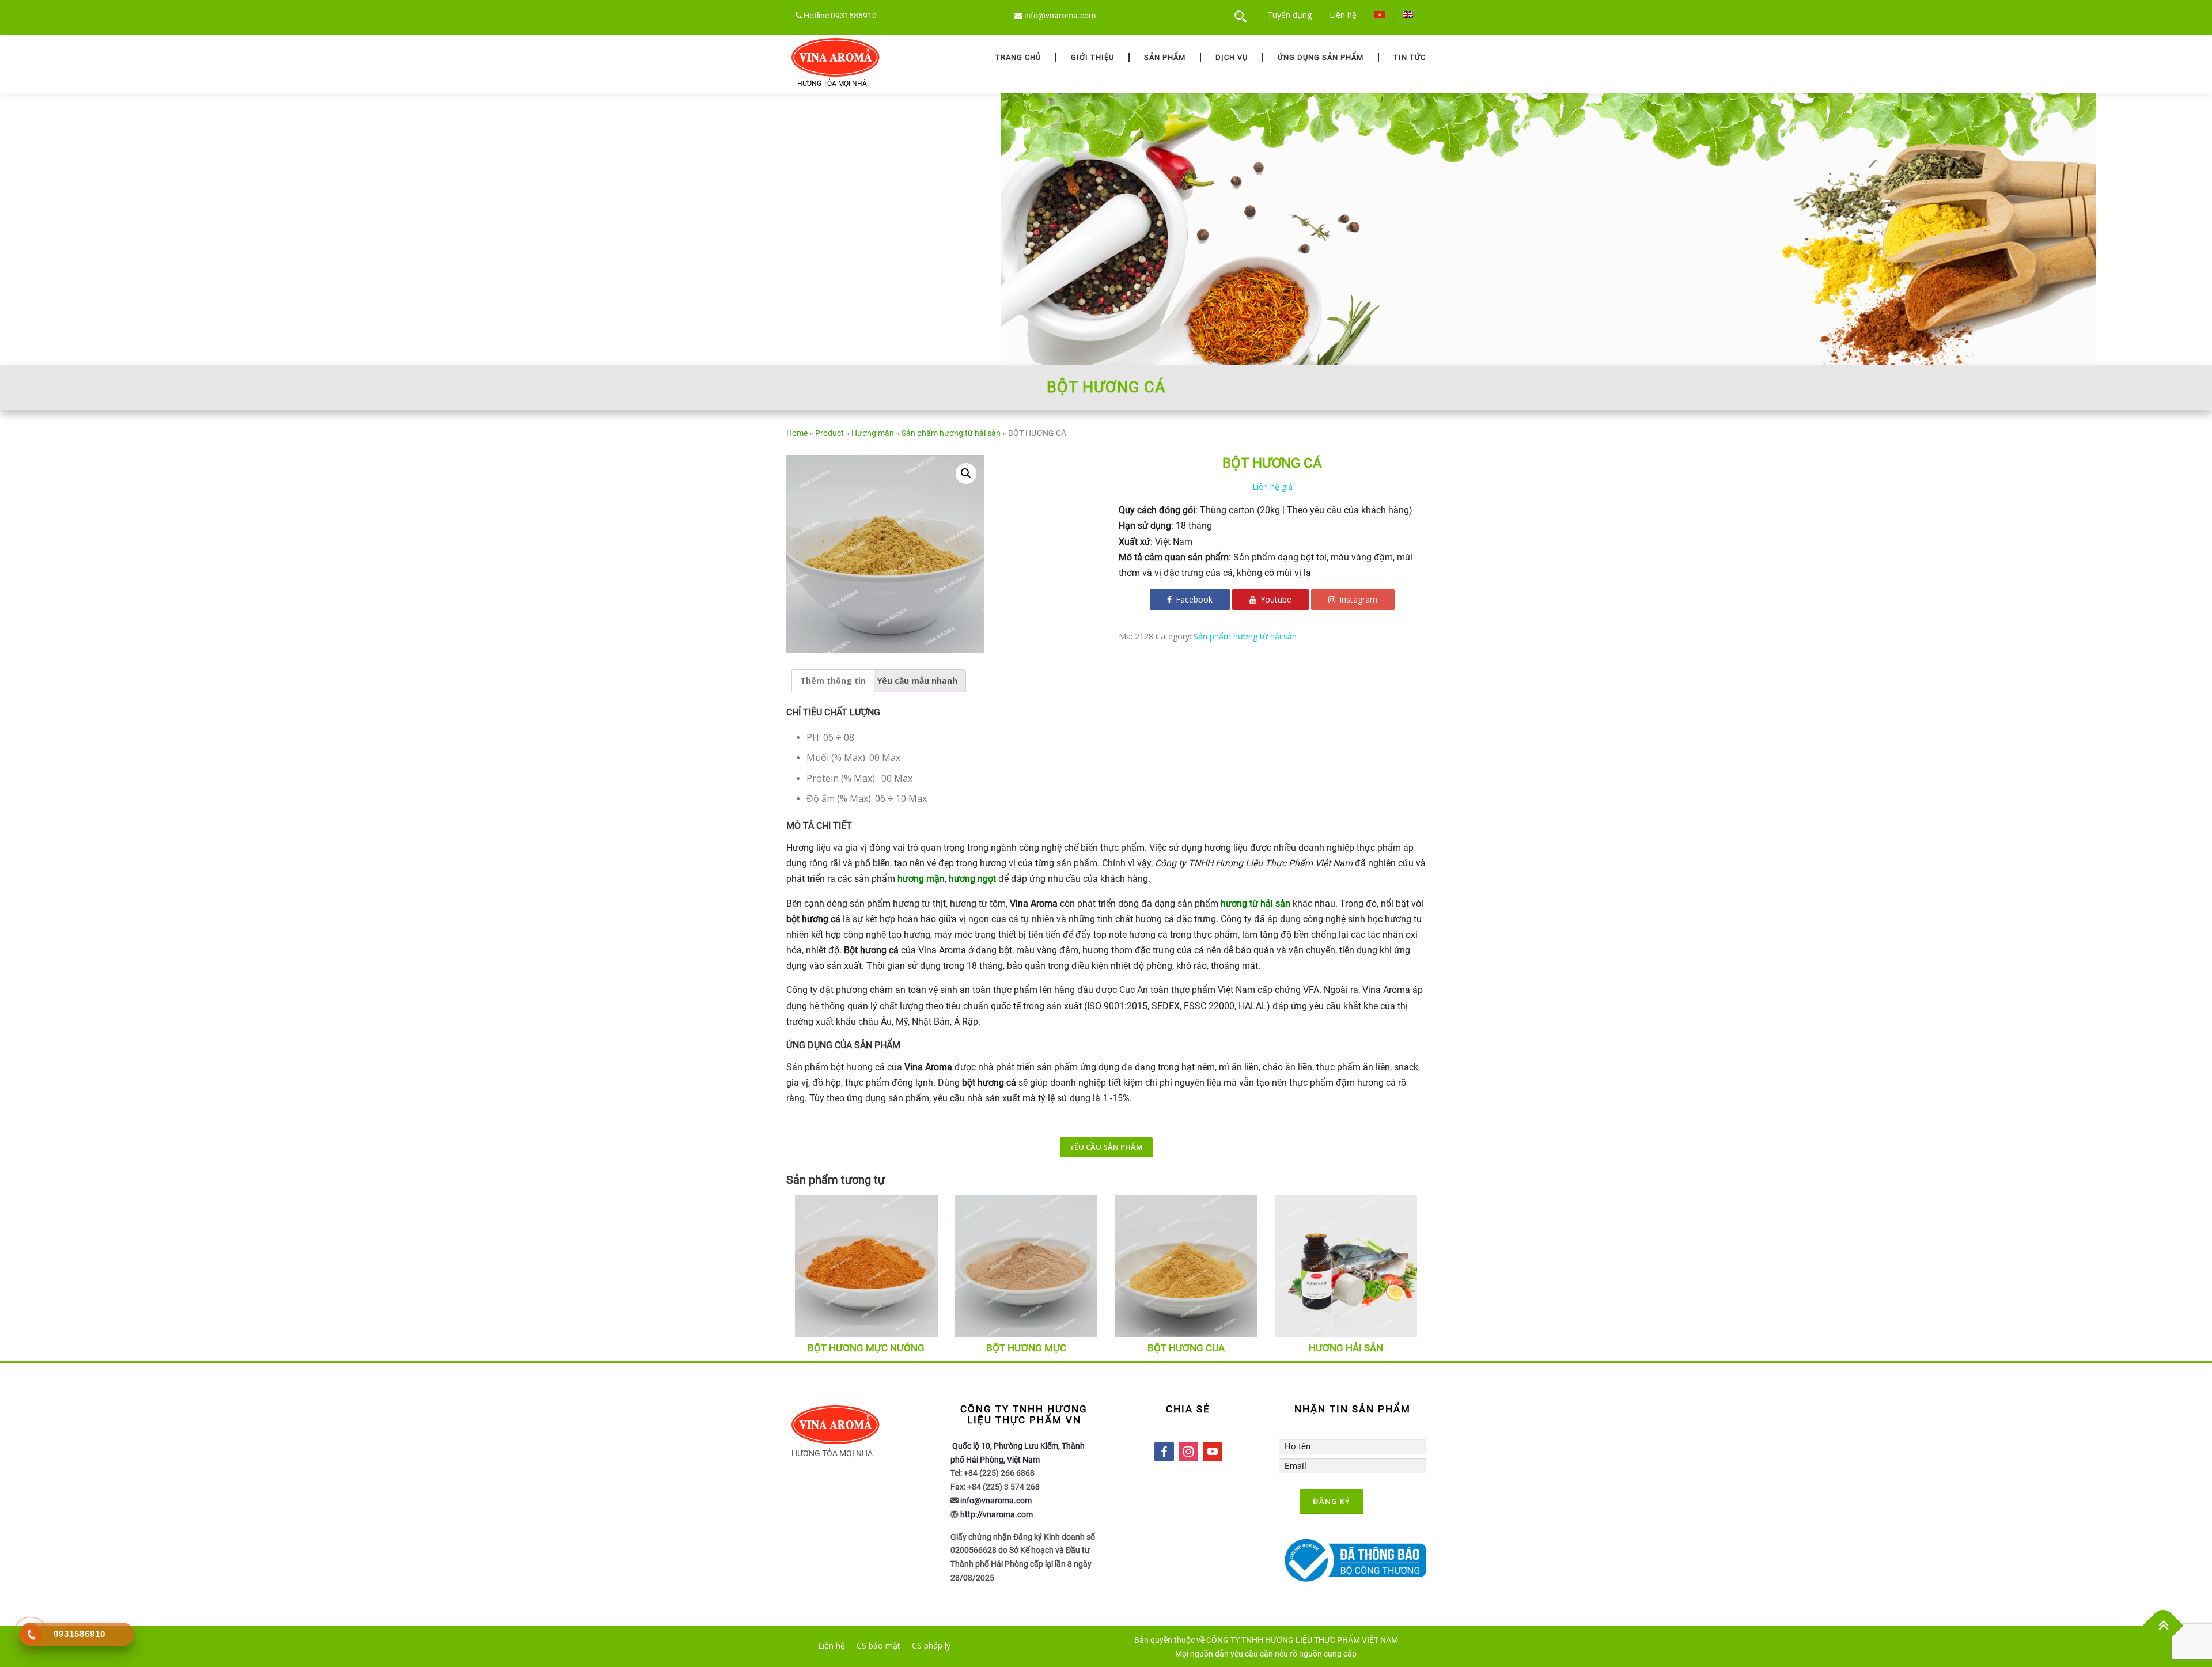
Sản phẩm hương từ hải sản (951, 433)
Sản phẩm (1165, 57)
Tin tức (1410, 57)
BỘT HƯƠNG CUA (1186, 1348)
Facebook (1193, 599)
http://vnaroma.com (997, 1514)
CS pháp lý (931, 1645)
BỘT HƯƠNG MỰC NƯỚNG (866, 1348)
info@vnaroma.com (1060, 16)
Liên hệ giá (1272, 486)
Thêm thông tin (833, 681)
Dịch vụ (1232, 57)
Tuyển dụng (1289, 15)
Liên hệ (1343, 15)
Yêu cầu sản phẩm (1106, 1147)
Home (797, 433)
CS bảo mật (878, 1645)
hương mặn (921, 879)
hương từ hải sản (1255, 903)
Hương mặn (873, 433)
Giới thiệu (1092, 57)
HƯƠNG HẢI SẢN (1346, 1348)
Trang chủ (1018, 57)
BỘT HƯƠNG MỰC (1026, 1348)
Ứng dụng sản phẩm (1321, 57)
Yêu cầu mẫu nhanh (917, 681)
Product (829, 433)
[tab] (833, 681)
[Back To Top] (2163, 1626)
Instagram (1357, 599)
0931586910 (854, 16)
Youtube (1275, 599)
